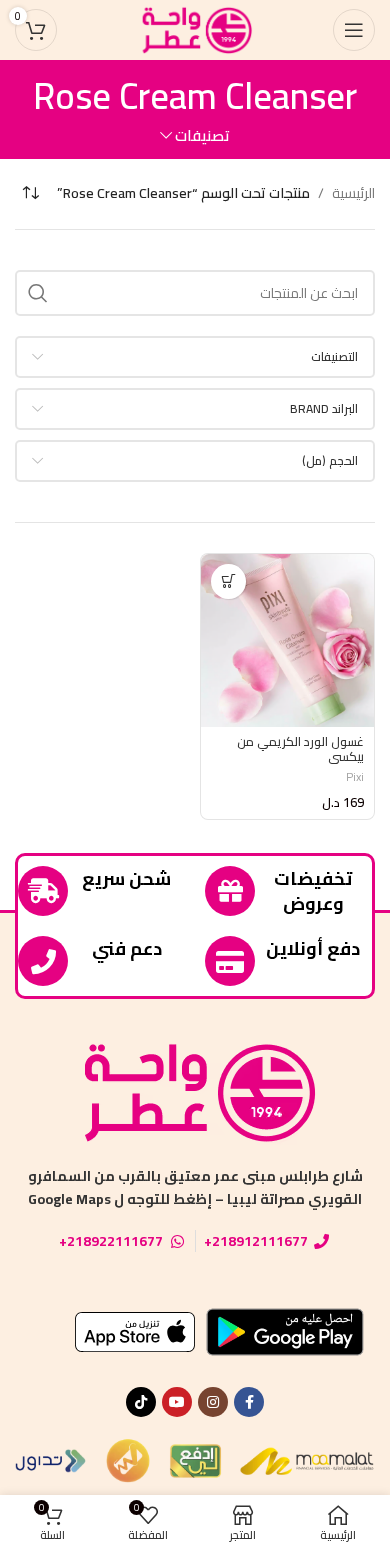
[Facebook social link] (249, 1402)
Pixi (355, 776)
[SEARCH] (38, 293)
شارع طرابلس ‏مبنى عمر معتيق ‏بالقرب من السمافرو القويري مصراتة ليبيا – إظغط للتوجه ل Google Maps (195, 1187)
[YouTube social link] (177, 1402)
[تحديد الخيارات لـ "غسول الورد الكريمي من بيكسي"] (228, 581)
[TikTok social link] (141, 1402)
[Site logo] (195, 29)
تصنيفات (202, 135)
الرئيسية (353, 193)
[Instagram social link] (213, 1402)
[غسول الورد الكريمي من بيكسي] (287, 640)
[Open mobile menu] (354, 30)
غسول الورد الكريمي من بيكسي (300, 749)
